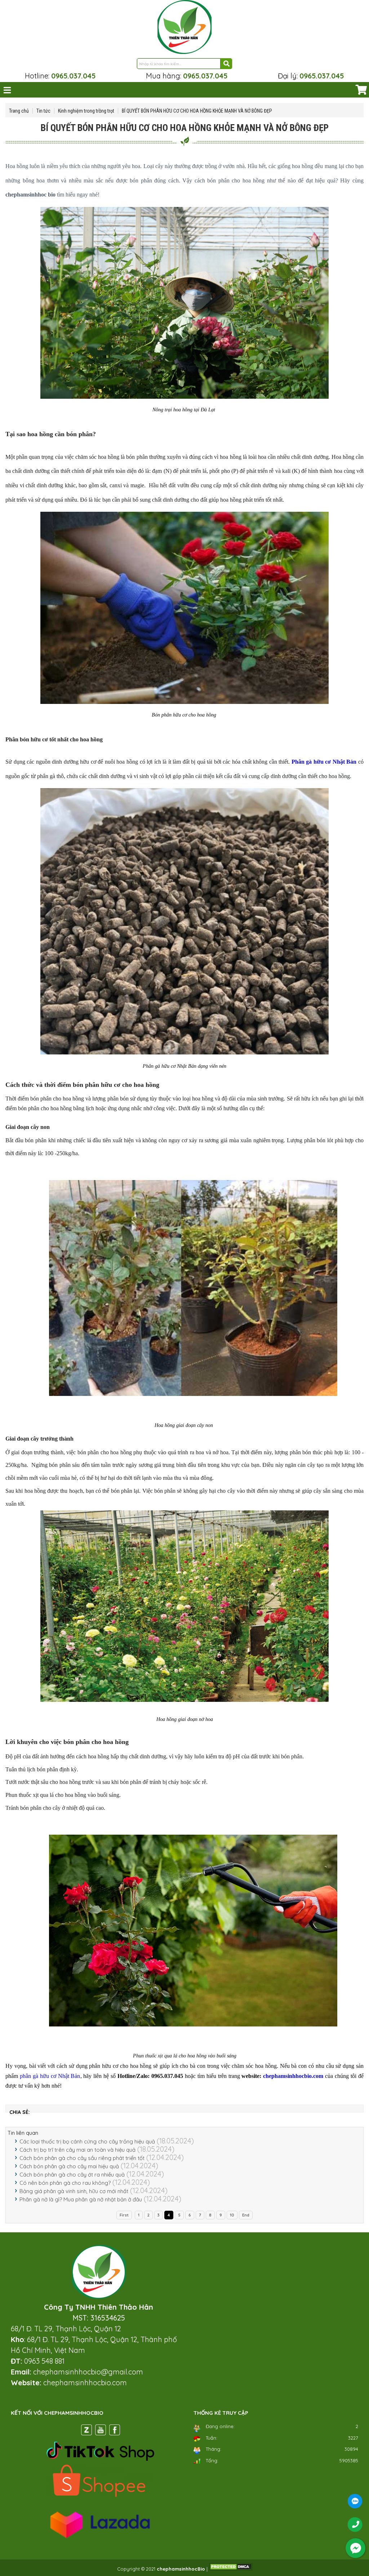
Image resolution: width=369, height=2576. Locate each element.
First (124, 2215)
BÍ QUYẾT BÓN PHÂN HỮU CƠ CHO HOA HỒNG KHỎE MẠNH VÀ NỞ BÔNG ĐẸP (197, 111)
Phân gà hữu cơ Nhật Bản (324, 762)
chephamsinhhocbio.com (293, 2076)
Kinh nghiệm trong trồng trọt (86, 111)
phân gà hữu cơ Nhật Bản (50, 2076)
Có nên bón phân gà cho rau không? (65, 2183)
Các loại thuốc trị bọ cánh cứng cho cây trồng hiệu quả (87, 2141)
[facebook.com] (115, 2431)
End (246, 2215)
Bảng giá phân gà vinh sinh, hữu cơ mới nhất (74, 2191)
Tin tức (43, 111)
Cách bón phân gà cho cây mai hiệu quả (69, 2166)
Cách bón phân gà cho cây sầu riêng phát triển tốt (82, 2158)
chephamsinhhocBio (181, 2569)
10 (232, 2215)
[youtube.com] (101, 2431)
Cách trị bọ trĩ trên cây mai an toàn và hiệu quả (77, 2150)
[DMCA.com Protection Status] (231, 2569)
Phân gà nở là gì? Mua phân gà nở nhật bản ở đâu (81, 2199)
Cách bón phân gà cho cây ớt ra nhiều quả (72, 2175)
